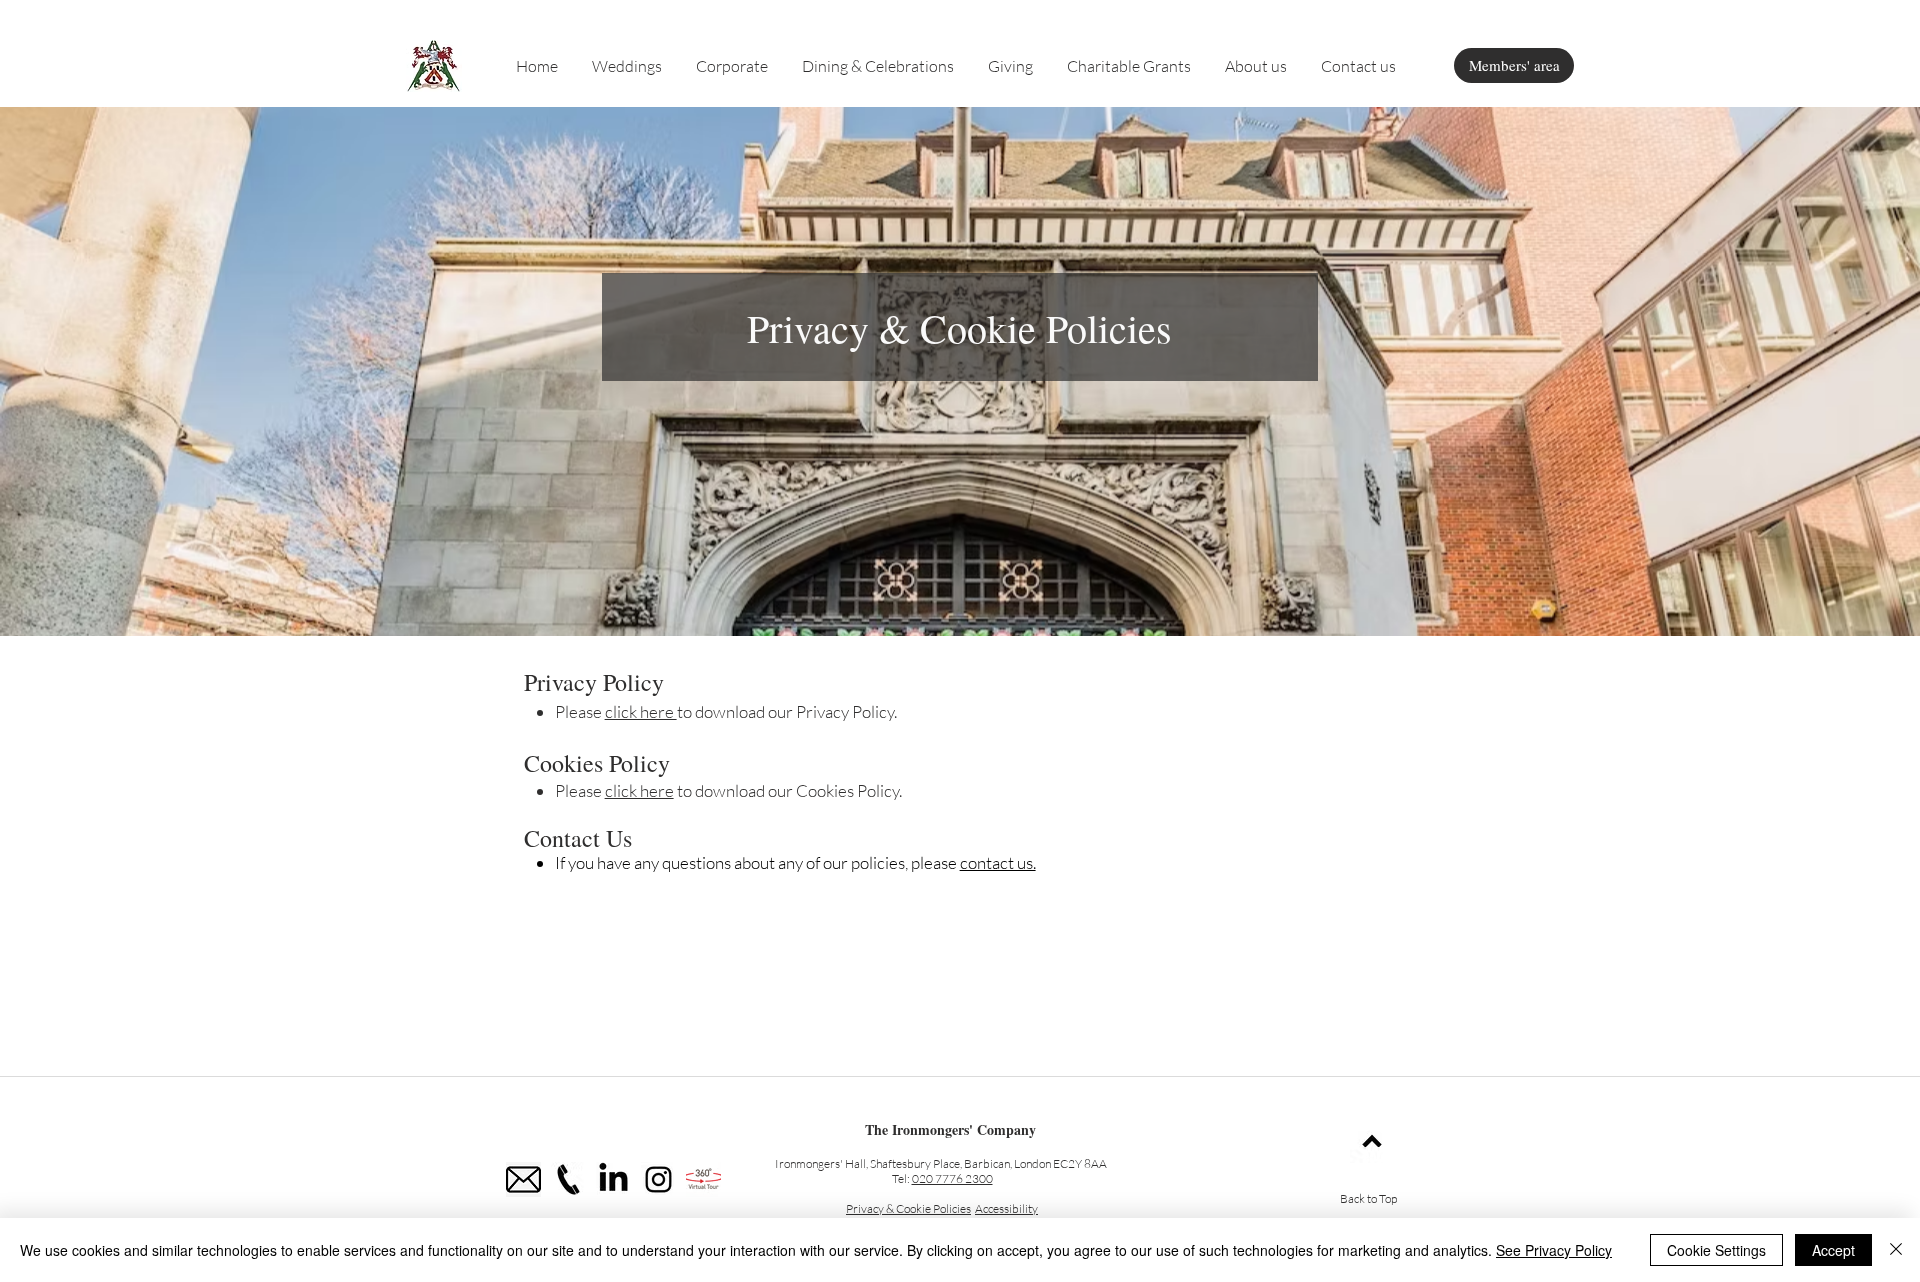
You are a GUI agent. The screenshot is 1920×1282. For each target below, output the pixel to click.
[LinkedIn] (613, 1179)
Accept (1833, 1250)
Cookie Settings (1716, 1250)
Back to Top (1368, 1198)
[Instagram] (658, 1179)
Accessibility (1006, 1208)
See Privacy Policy (1554, 1250)
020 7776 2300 (952, 1178)
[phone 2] (568, 1179)
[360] (703, 1179)
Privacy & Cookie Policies (908, 1208)
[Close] (1896, 1250)
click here (641, 711)
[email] (523, 1179)
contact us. (998, 862)
